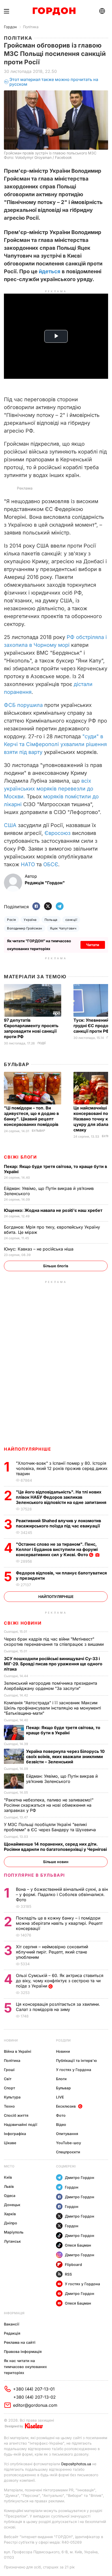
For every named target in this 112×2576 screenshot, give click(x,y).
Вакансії (12, 2324)
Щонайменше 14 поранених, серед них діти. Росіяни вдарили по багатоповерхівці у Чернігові (56, 1847)
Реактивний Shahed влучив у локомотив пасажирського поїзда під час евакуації (59, 1523)
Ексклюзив (66, 2106)
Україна (30, 920)
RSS (68, 2274)
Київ (8, 2177)
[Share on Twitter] (48, 907)
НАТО (28, 864)
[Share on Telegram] (60, 907)
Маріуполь (14, 2232)
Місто (9, 2166)
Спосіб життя (16, 2115)
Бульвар (17, 1064)
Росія (11, 920)
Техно (9, 2106)
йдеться (50, 271)
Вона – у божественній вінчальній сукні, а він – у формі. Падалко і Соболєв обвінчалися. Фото (62, 1894)
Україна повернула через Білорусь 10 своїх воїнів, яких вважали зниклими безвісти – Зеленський (65, 1757)
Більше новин (56, 1862)
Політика (31, 27)
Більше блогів (56, 1266)
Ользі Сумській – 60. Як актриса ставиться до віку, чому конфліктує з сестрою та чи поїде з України (60, 1981)
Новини (11, 2040)
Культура (12, 2097)
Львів (9, 2186)
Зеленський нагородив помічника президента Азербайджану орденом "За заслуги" (51, 1686)
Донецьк (12, 2205)
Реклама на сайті (20, 2342)
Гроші (9, 2070)
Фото (61, 2115)
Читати (93, 945)
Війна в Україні (18, 2051)
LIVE (60, 2097)
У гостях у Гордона (74, 2070)
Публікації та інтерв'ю (76, 2060)
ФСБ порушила (23, 705)
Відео (61, 2124)
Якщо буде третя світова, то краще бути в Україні (63, 1730)
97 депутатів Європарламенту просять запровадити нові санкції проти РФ (31, 1028)
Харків (10, 2214)
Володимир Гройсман (25, 928)
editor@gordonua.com (35, 2405)
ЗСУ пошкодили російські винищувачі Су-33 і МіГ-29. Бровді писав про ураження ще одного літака (53, 1664)
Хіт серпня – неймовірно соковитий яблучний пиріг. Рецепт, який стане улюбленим (52, 1952)
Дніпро (11, 2223)
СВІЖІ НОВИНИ (23, 1623)
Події (42, 1043)
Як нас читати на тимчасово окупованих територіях (25, 2367)
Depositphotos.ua (76, 2464)
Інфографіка (15, 2134)
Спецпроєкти (68, 2152)
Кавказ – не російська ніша (39, 1249)
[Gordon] (54, 11)
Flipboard (73, 2264)
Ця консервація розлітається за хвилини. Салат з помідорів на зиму (58, 2007)
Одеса (10, 2196)
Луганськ (12, 2241)
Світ (8, 2079)
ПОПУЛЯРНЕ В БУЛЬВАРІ (35, 1875)
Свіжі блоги (20, 1157)
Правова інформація (23, 2351)
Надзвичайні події (21, 2124)
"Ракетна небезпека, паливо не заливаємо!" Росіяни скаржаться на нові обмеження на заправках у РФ (49, 1805)
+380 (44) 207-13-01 (34, 2389)
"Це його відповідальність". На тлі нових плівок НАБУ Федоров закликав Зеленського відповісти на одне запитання (62, 1497)
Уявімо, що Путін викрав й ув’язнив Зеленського (62, 1779)
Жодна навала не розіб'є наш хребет (54, 1210)
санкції (71, 920)
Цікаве (10, 2143)
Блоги (61, 2079)
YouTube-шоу (69, 2143)
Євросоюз (58, 833)
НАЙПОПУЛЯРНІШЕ (27, 1449)
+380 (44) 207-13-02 (35, 2397)
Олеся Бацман (78, 2245)
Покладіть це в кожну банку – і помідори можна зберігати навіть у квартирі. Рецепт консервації (59, 1923)
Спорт (10, 2088)
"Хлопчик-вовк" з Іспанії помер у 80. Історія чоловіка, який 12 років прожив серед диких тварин (62, 1468)
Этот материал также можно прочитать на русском (54, 82)
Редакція (12, 2333)
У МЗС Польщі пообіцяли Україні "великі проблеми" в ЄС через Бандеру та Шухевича (51, 1827)
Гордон (10, 27)
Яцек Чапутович (63, 928)
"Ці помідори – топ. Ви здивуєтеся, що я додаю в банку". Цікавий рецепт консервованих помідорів (32, 1116)
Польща (51, 920)
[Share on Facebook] (36, 907)
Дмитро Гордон (80, 2177)
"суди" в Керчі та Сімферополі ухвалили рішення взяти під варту (55, 744)
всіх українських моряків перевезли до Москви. (49, 789)
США (10, 825)
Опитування (67, 2134)
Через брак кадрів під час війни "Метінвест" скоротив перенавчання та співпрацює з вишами (54, 1642)
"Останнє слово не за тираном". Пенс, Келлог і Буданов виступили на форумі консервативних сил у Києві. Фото (57, 1549)
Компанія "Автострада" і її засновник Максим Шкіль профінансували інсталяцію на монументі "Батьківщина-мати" (52, 1708)
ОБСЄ (51, 864)
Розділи (63, 2040)
